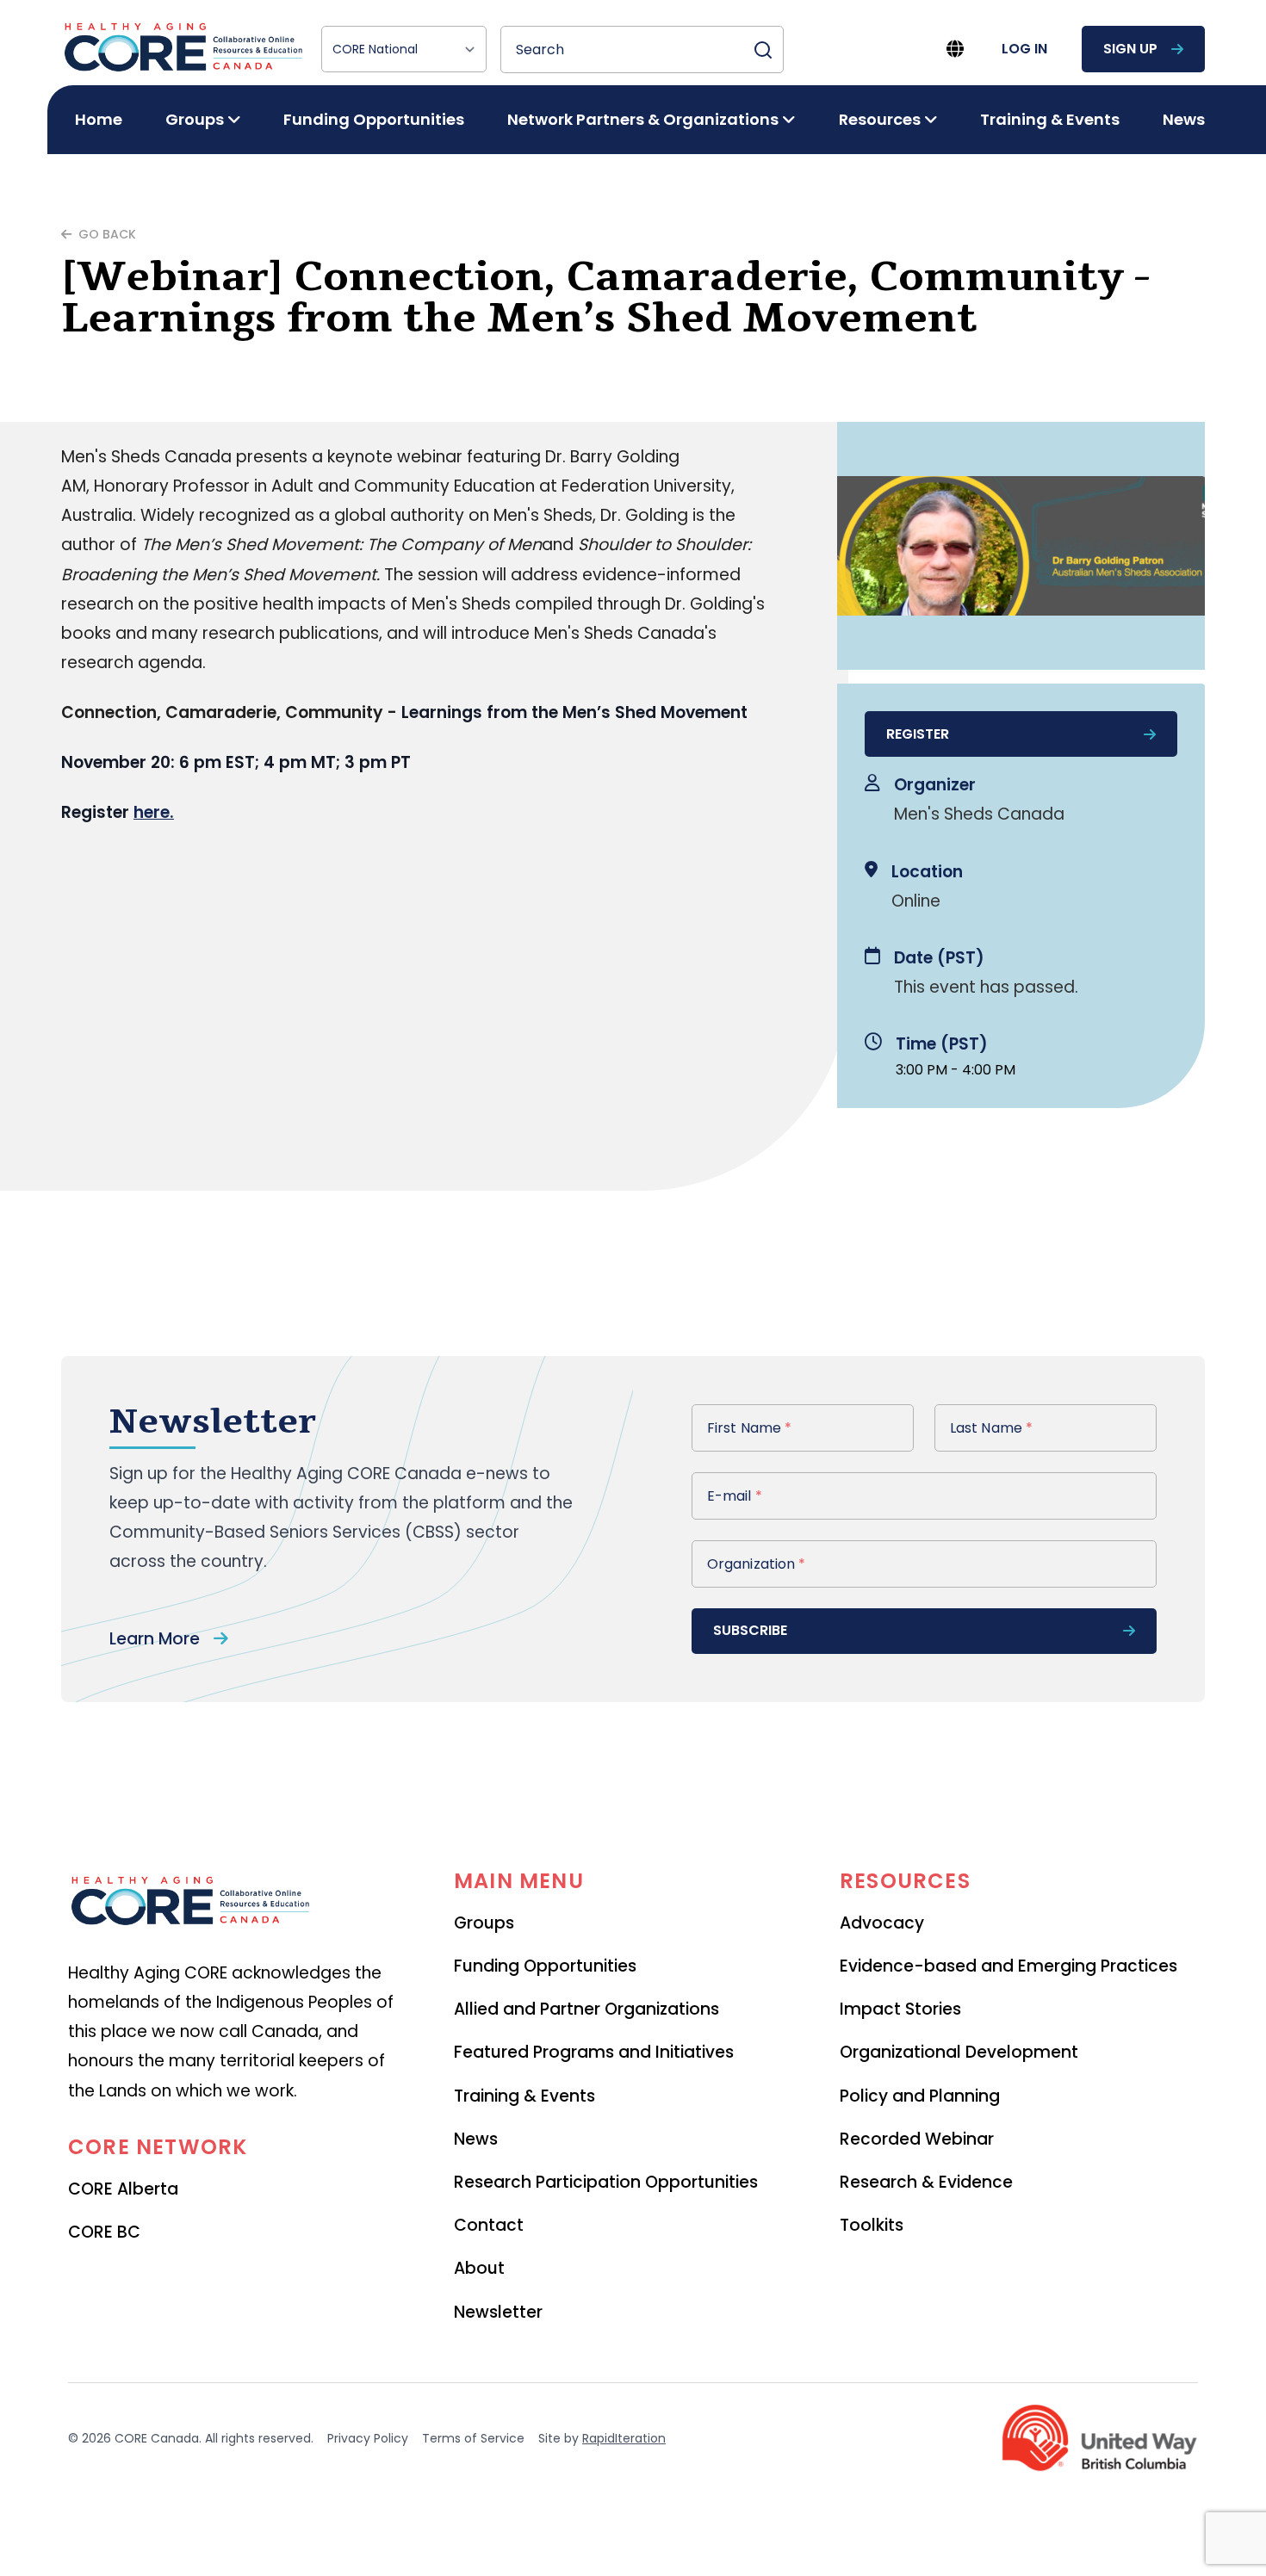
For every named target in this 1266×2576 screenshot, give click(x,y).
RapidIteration (624, 2438)
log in (1024, 49)
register (918, 734)
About (479, 2268)
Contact (489, 2225)
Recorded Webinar (917, 2139)
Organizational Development (959, 2052)
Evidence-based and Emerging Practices (1008, 1966)
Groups (484, 1923)
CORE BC (104, 2232)
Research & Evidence (926, 2182)
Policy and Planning (920, 2096)
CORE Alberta (123, 2189)
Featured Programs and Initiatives (594, 2052)
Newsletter (498, 2312)
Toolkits (872, 2225)
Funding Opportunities (374, 119)
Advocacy (882, 1923)
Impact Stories (900, 2009)
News (1184, 119)
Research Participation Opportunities (606, 2182)
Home (99, 119)
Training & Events (1050, 119)
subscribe (750, 1630)
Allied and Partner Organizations (586, 2009)
